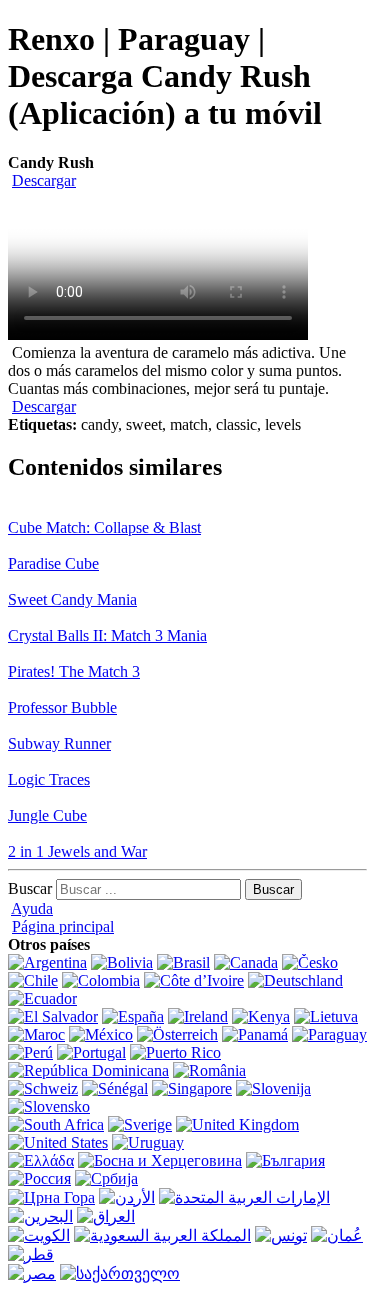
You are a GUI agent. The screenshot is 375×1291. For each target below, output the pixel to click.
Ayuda (32, 908)
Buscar (30, 888)
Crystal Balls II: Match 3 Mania (107, 635)
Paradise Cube (53, 563)
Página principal (63, 926)
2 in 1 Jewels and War (77, 851)
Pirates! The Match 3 (74, 671)
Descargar (44, 180)
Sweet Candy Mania (72, 599)
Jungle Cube (47, 815)
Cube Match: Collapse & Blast (104, 527)
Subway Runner (59, 743)
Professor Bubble (62, 707)
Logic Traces (49, 779)
